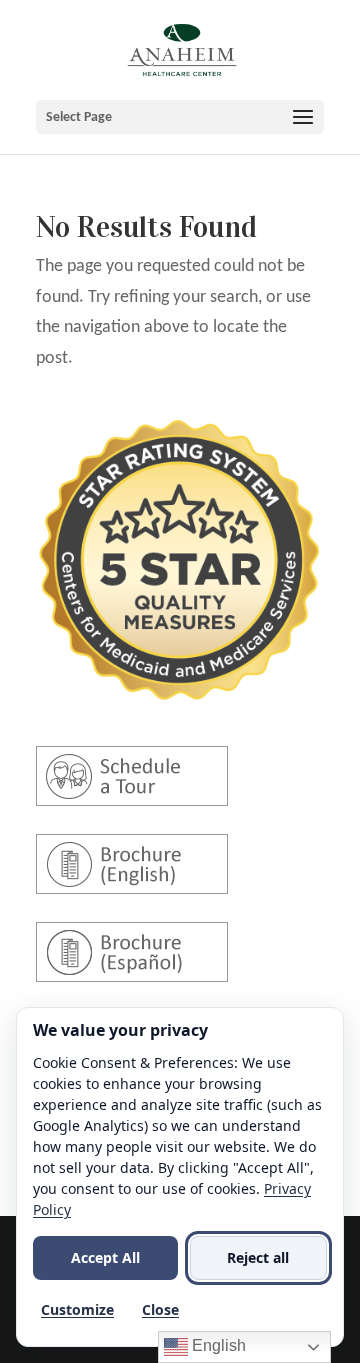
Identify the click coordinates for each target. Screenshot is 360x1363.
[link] (182, 49)
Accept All (105, 1257)
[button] (180, 117)
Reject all (258, 1257)
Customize (77, 1309)
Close (160, 1309)
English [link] (217, 1345)
